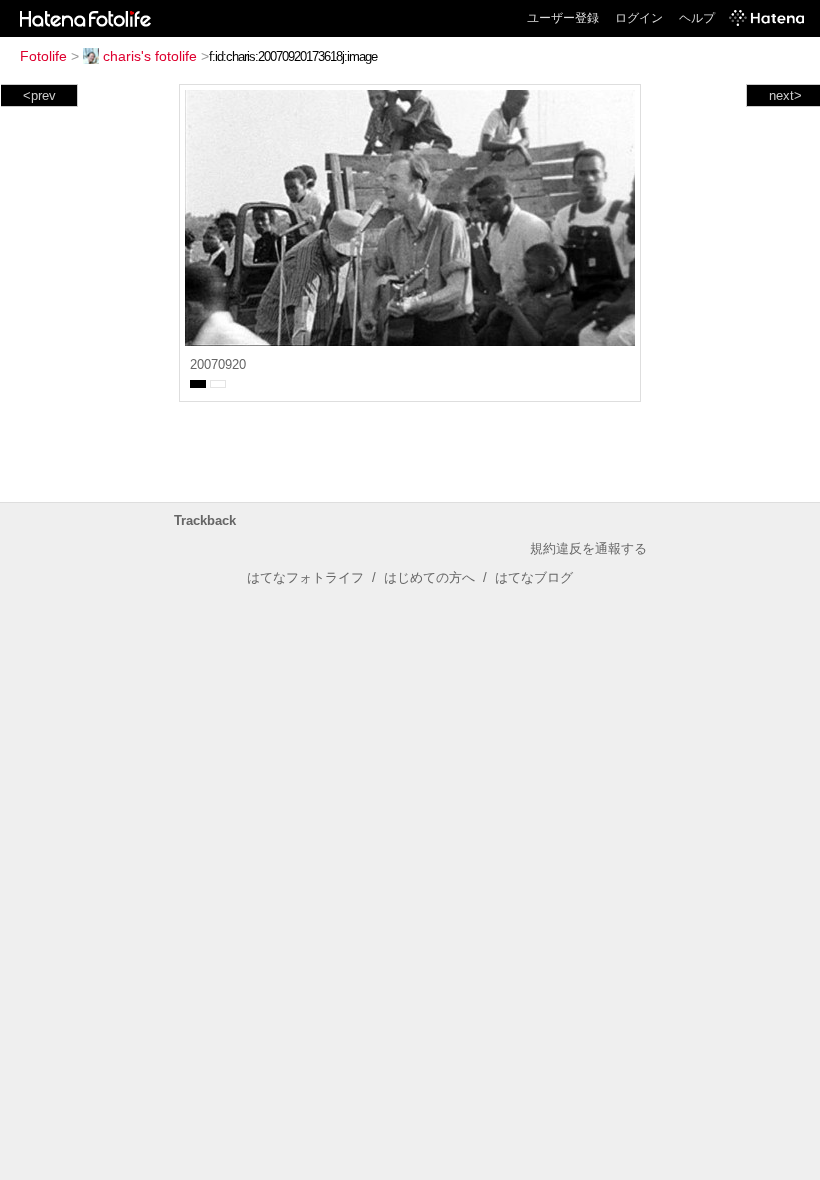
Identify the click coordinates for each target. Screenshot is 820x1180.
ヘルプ (697, 18)
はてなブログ (534, 577)
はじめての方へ (429, 577)
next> (785, 95)
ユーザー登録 (563, 18)
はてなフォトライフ (305, 577)
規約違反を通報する (588, 548)
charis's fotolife (150, 56)
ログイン (639, 18)
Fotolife (43, 56)
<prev (39, 95)
